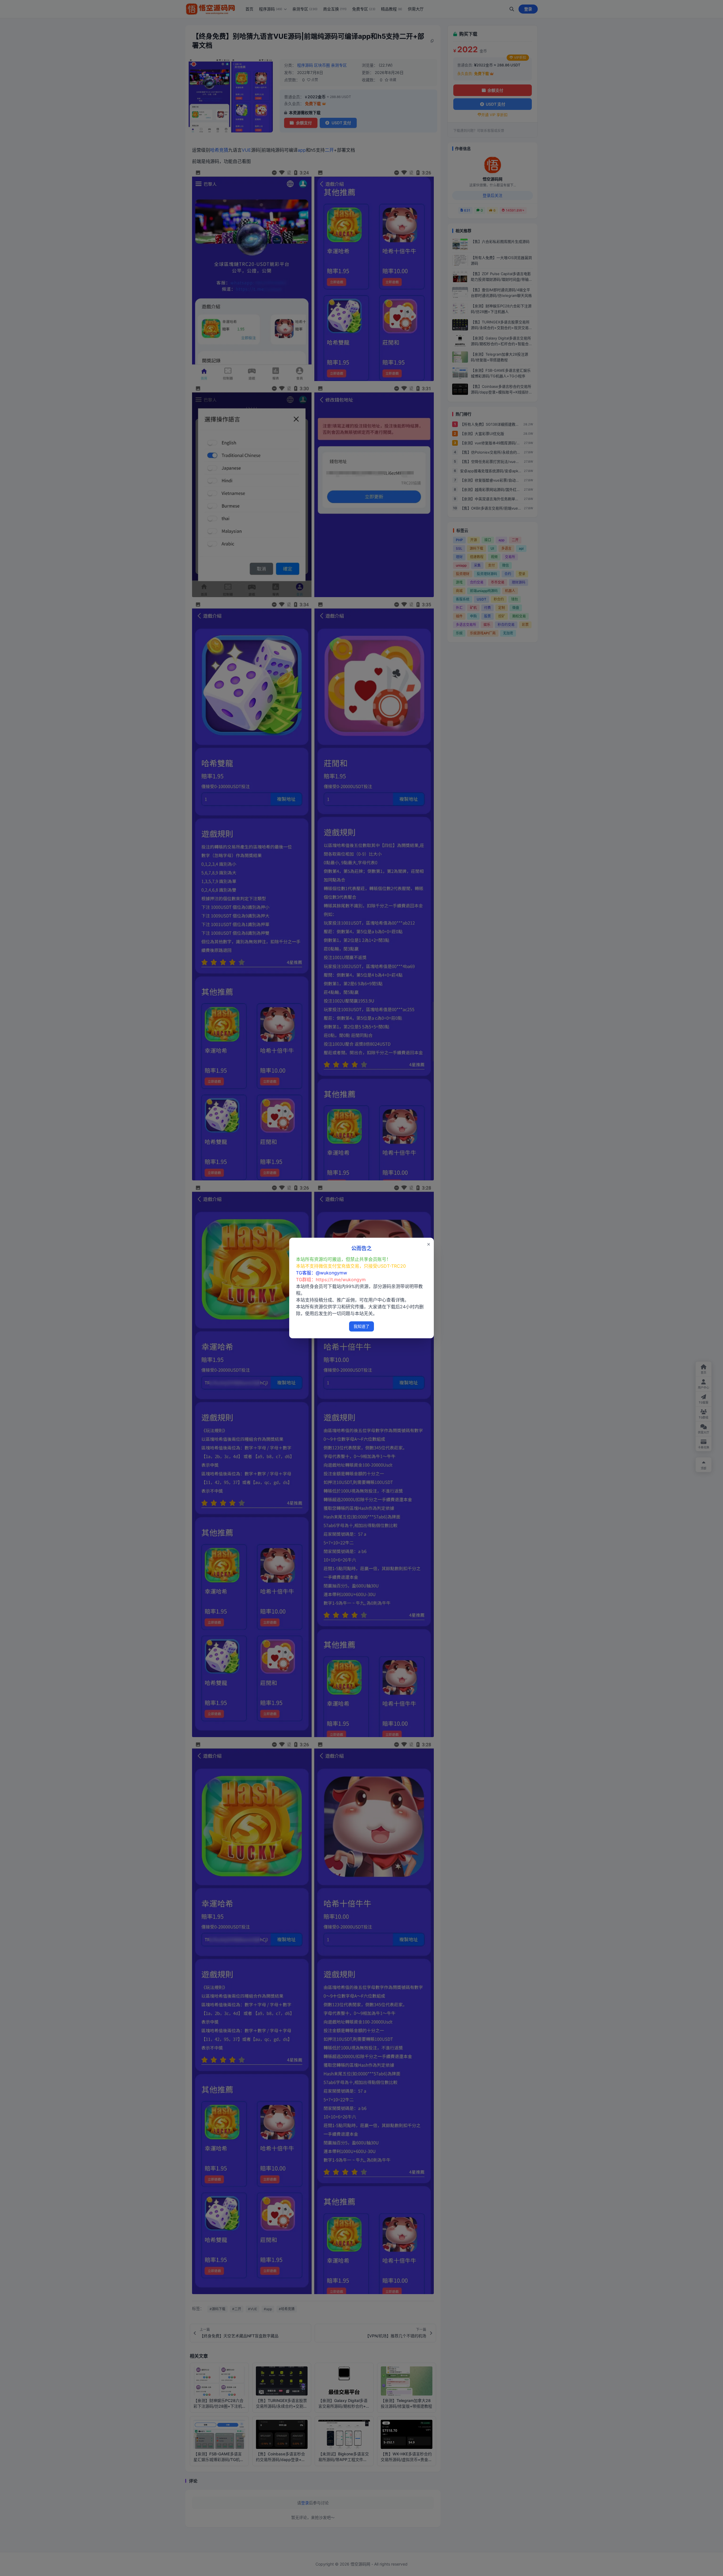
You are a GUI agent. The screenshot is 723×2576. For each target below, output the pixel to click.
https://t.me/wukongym (341, 1280)
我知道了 (361, 1326)
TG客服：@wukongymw (322, 1273)
